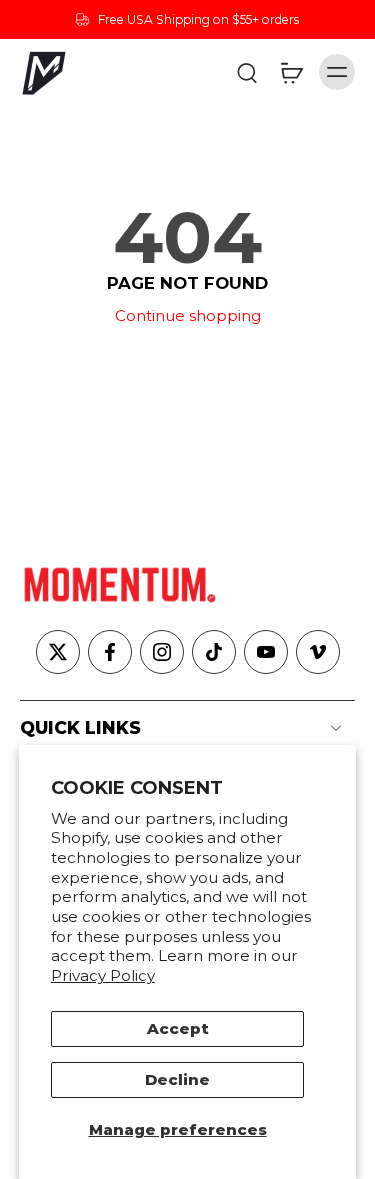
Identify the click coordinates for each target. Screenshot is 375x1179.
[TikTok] (214, 652)
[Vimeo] (318, 652)
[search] (247, 72)
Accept (178, 1028)
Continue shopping (188, 315)
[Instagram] (162, 652)
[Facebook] (110, 652)
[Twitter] (58, 652)
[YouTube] (266, 652)
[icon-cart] (291, 72)
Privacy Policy (103, 975)
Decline (177, 1079)
